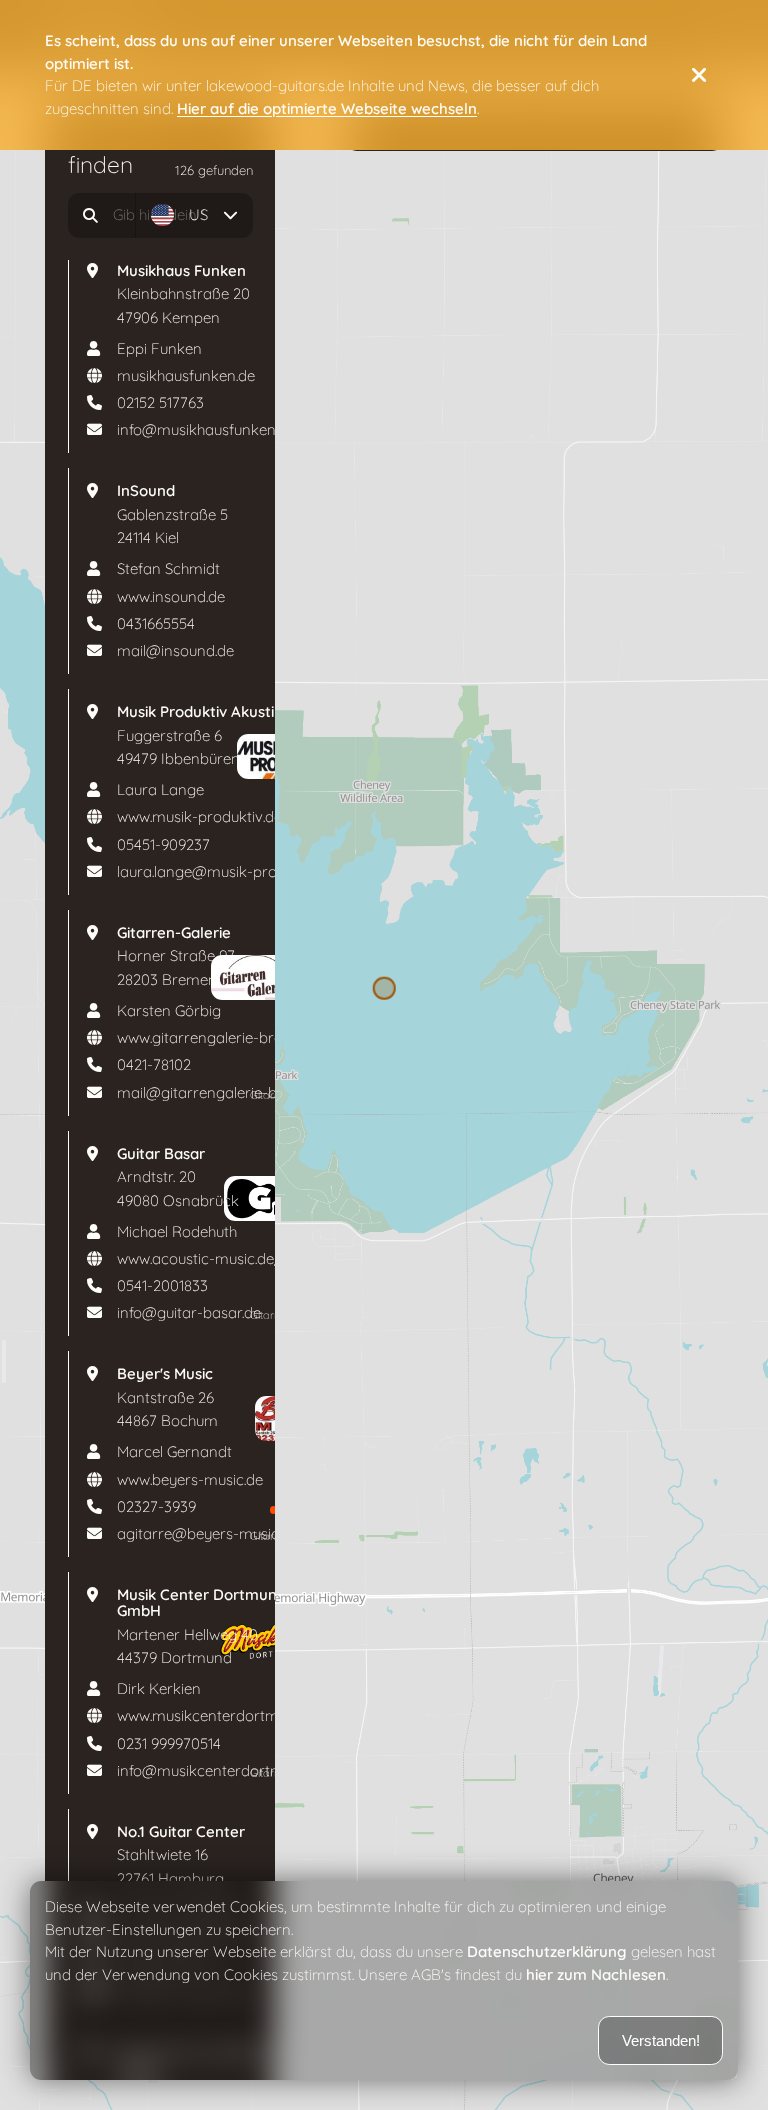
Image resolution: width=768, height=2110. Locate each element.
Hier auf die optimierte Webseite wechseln (327, 109)
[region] (384, 1055)
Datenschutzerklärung (547, 1952)
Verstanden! (661, 2040)
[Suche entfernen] (115, 215)
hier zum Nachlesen (596, 1975)
